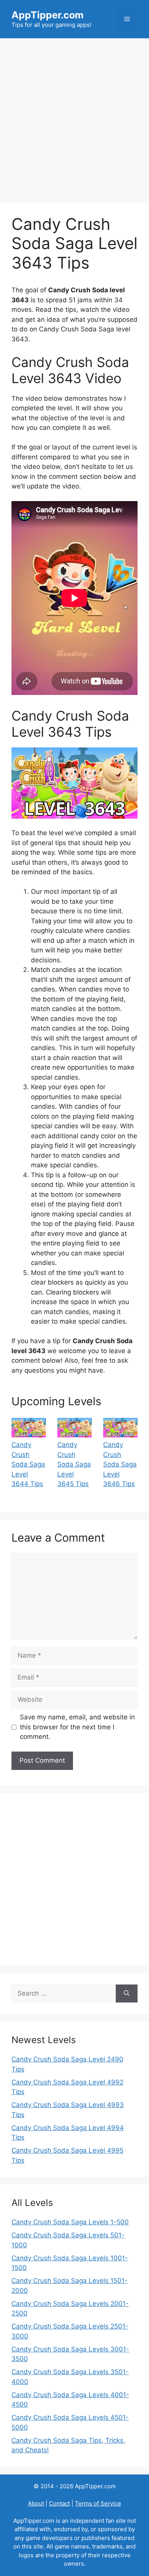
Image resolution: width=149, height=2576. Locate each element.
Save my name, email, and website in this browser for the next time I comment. (77, 1727)
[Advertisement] (74, 117)
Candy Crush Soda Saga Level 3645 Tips (74, 1464)
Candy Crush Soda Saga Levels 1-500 (70, 2222)
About (36, 2503)
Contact (59, 2503)
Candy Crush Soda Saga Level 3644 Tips (28, 1464)
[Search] (127, 1994)
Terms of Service (98, 2503)
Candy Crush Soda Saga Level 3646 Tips (120, 1464)
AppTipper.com (48, 15)
